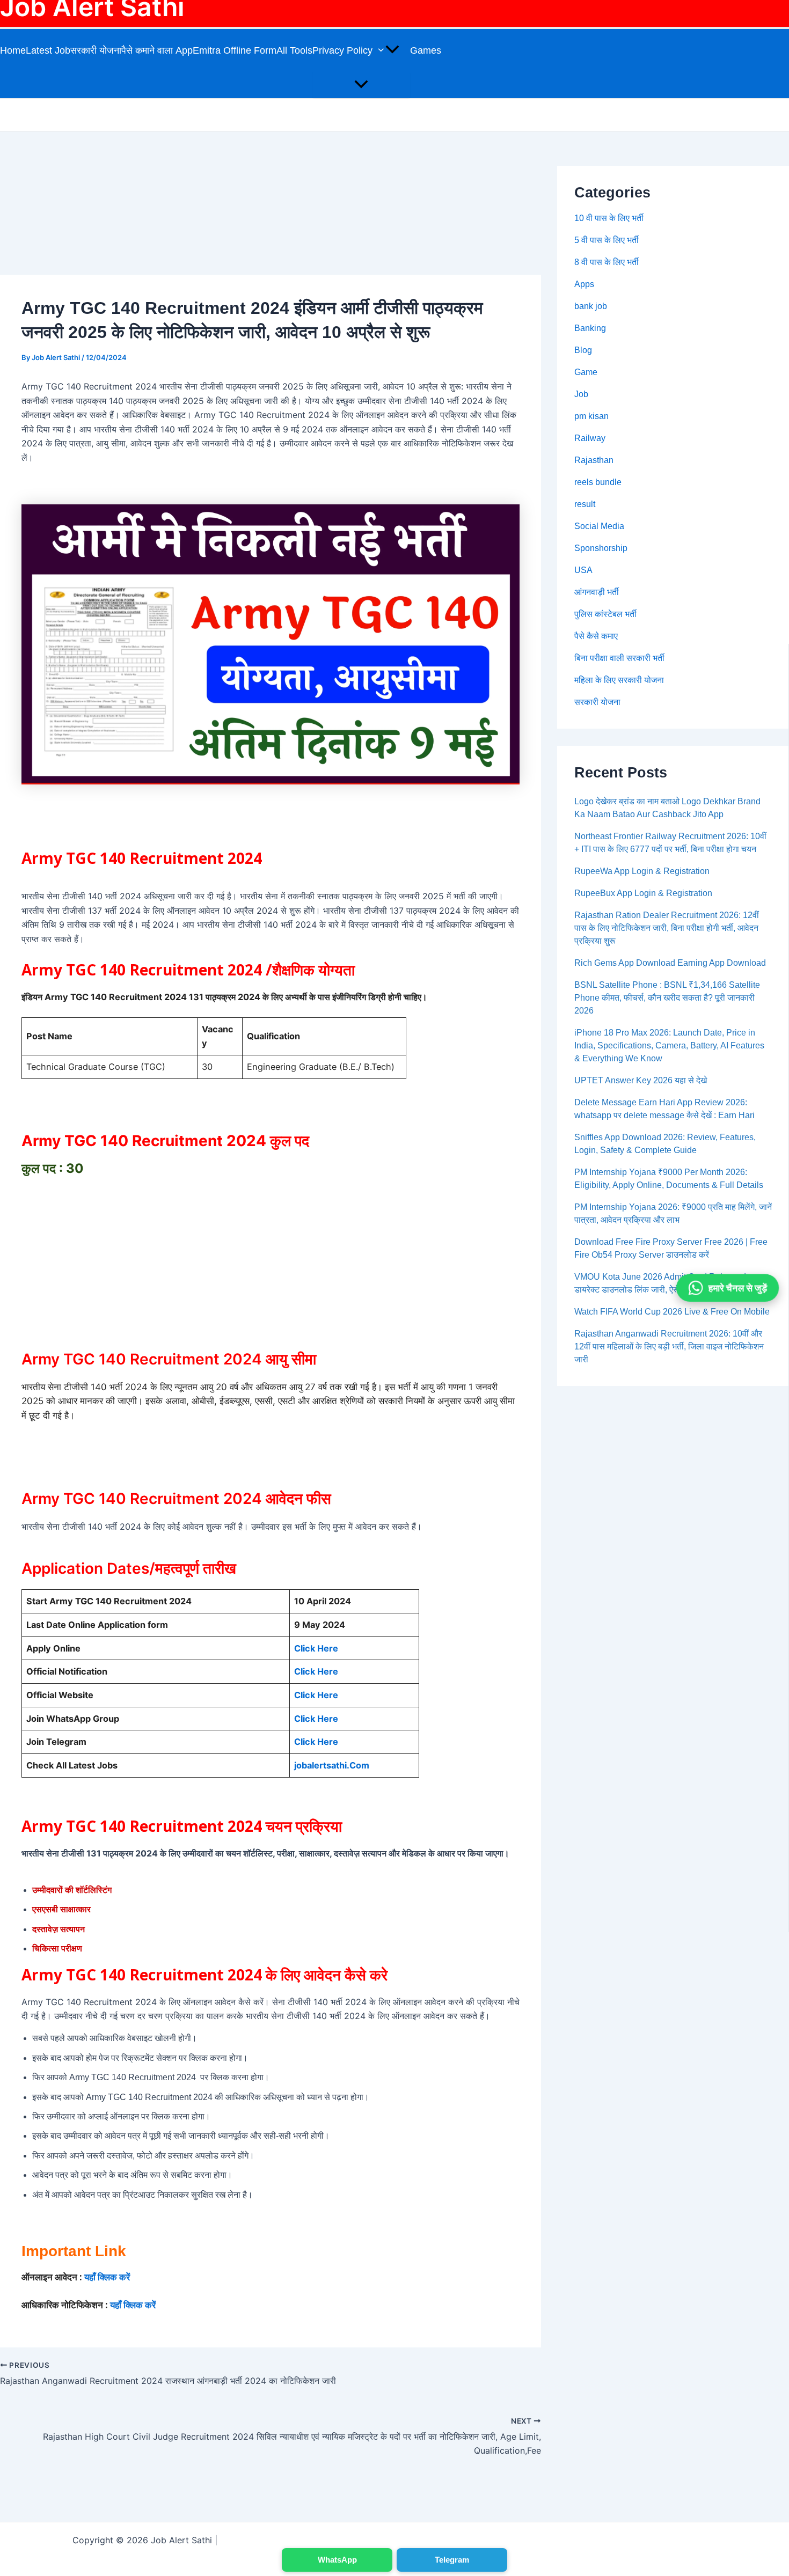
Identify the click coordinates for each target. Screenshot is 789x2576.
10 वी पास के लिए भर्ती (609, 218)
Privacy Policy (342, 50)
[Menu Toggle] (361, 85)
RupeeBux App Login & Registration (643, 893)
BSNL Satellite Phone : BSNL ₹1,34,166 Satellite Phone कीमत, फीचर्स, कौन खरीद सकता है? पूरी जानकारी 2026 (667, 998)
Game (586, 372)
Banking (590, 328)
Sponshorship (601, 548)
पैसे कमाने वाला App (157, 50)
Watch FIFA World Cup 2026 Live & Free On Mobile (672, 1312)
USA (583, 570)
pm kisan (591, 416)
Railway (590, 438)
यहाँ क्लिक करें (107, 2277)
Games (426, 50)
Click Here (316, 1648)
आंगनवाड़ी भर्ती (597, 592)
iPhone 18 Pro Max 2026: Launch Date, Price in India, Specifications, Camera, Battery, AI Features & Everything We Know (669, 1045)
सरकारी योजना (96, 50)
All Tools (294, 50)
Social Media (599, 526)
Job (581, 394)
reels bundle (598, 482)
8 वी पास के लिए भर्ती (607, 262)
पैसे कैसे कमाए (596, 636)
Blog (583, 350)
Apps (584, 284)
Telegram (452, 2560)
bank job (591, 306)
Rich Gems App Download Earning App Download (670, 963)
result (585, 504)
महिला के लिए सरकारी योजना (619, 680)
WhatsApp (337, 2560)
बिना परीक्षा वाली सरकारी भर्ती (619, 658)
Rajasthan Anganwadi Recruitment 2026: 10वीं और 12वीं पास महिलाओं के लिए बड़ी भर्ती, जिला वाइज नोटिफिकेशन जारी (669, 1346)
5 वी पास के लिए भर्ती (607, 240)
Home (13, 50)
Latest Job (48, 50)
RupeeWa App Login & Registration (642, 871)
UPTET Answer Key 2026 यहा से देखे (641, 1080)
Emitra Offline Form (235, 50)
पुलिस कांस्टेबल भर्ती (605, 614)
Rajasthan (594, 460)
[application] (391, 50)
